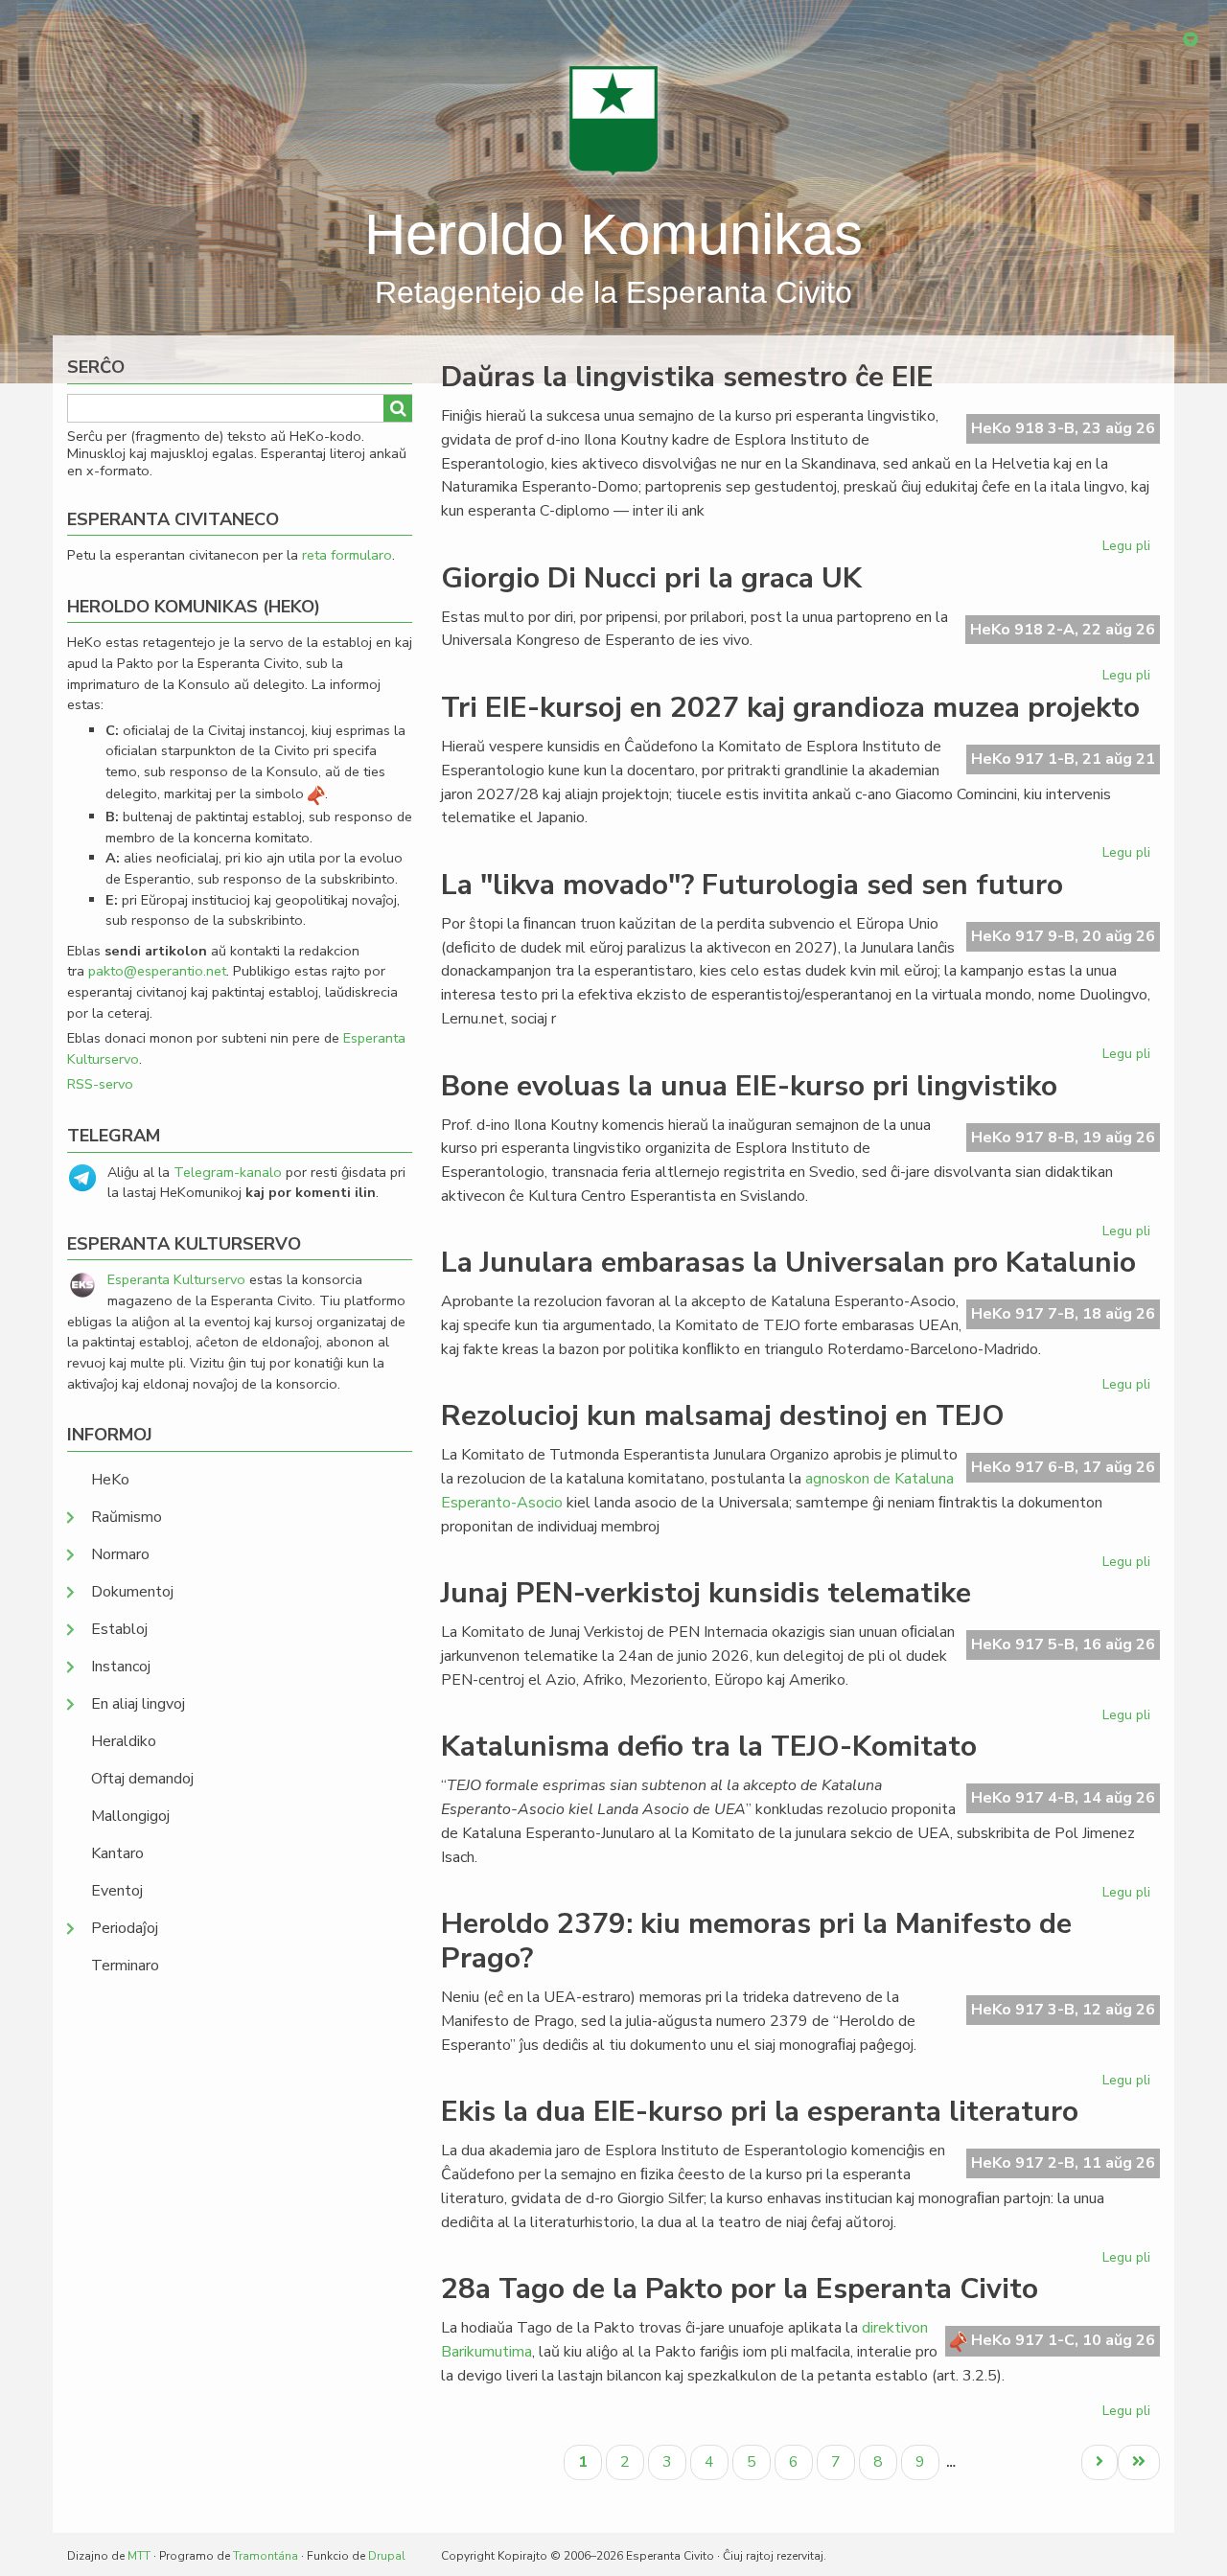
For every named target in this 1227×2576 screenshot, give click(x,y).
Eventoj (117, 1891)
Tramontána (266, 2556)
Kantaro (117, 1853)
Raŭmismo (127, 1517)
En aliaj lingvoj (138, 1704)
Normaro (120, 1554)
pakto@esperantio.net (157, 971)
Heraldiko (124, 1741)
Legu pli (1129, 549)
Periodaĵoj (125, 1928)
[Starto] (613, 120)
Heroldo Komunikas (613, 234)
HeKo (110, 1480)
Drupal (387, 2556)
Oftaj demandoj (142, 1779)
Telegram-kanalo (228, 1172)
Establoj (119, 1629)
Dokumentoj (132, 1592)
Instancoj (121, 1667)
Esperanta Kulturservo (176, 1279)
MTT (139, 2556)
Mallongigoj (130, 1816)
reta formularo (347, 555)
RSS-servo (100, 1084)
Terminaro (125, 1966)
